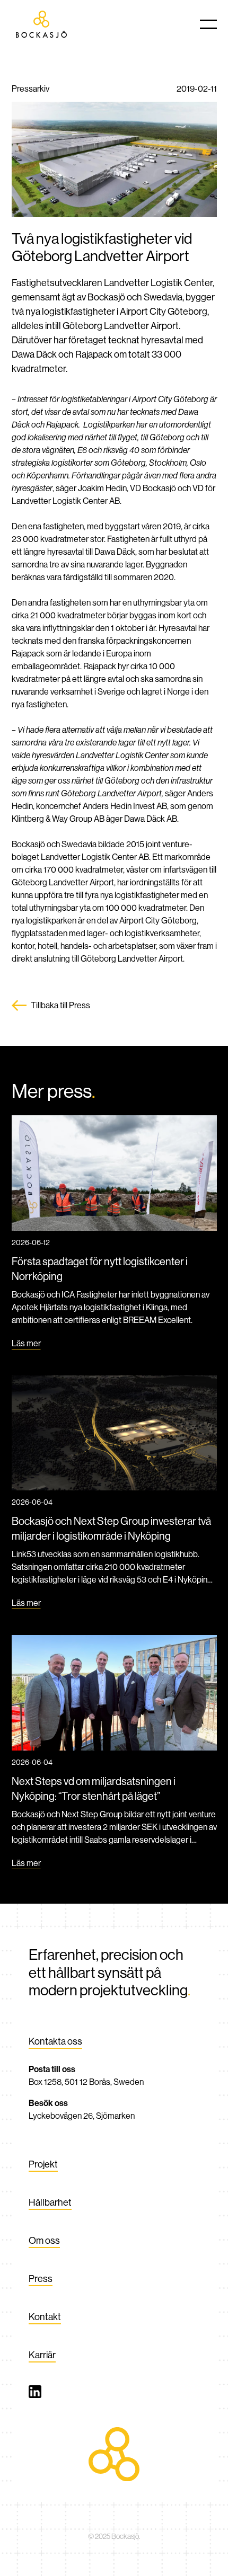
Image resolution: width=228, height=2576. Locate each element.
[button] (208, 24)
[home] (42, 24)
